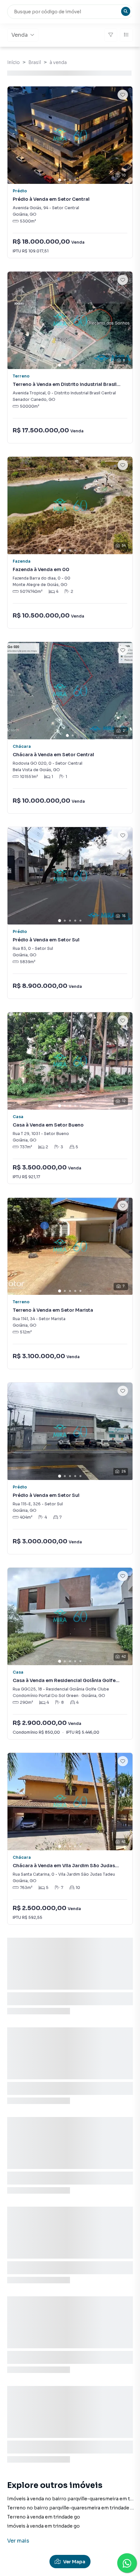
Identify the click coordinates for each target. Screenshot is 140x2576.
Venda (20, 35)
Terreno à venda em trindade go (44, 2517)
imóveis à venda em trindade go (43, 2526)
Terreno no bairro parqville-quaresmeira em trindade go (72, 2508)
